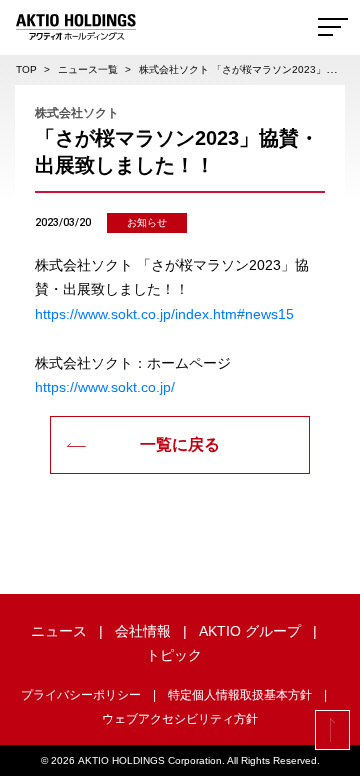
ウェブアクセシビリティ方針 (180, 719)
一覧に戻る (180, 444)
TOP (26, 69)
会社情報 (143, 631)
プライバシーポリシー (81, 695)
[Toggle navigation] (333, 27)
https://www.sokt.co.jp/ (105, 387)
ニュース (59, 631)
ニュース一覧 (88, 69)
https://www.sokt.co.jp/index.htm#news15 (164, 314)
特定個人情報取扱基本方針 (240, 695)
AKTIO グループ (250, 631)
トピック (174, 655)
